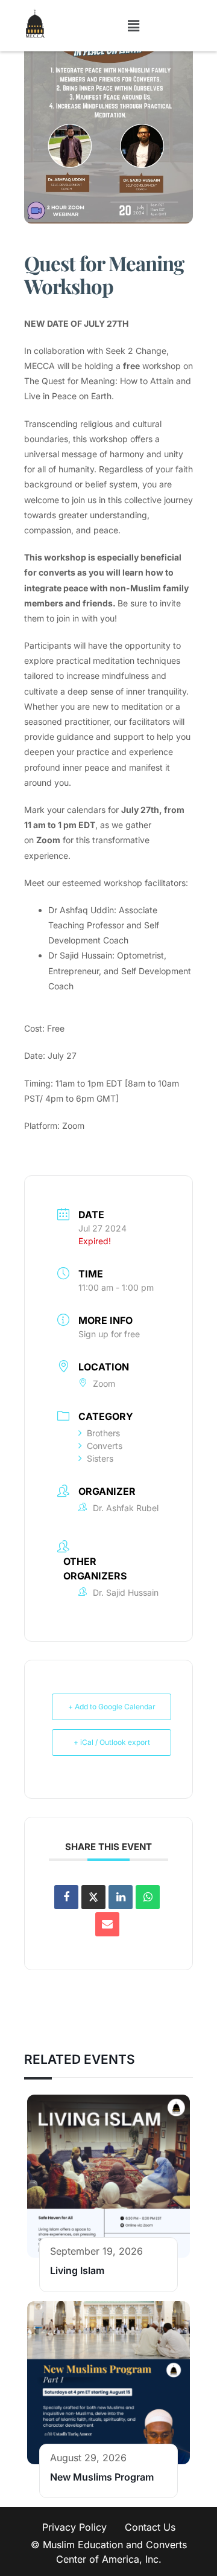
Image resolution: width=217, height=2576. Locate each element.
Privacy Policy (74, 2527)
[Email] (107, 1924)
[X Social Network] (93, 1897)
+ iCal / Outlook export (112, 1742)
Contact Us (150, 2527)
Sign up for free (109, 1334)
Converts (105, 1446)
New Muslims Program (102, 2477)
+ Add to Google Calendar (112, 1707)
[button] (134, 26)
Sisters (100, 1458)
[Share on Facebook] (66, 1897)
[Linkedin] (121, 1897)
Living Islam (77, 2270)
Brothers (103, 1433)
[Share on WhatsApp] (148, 1897)
